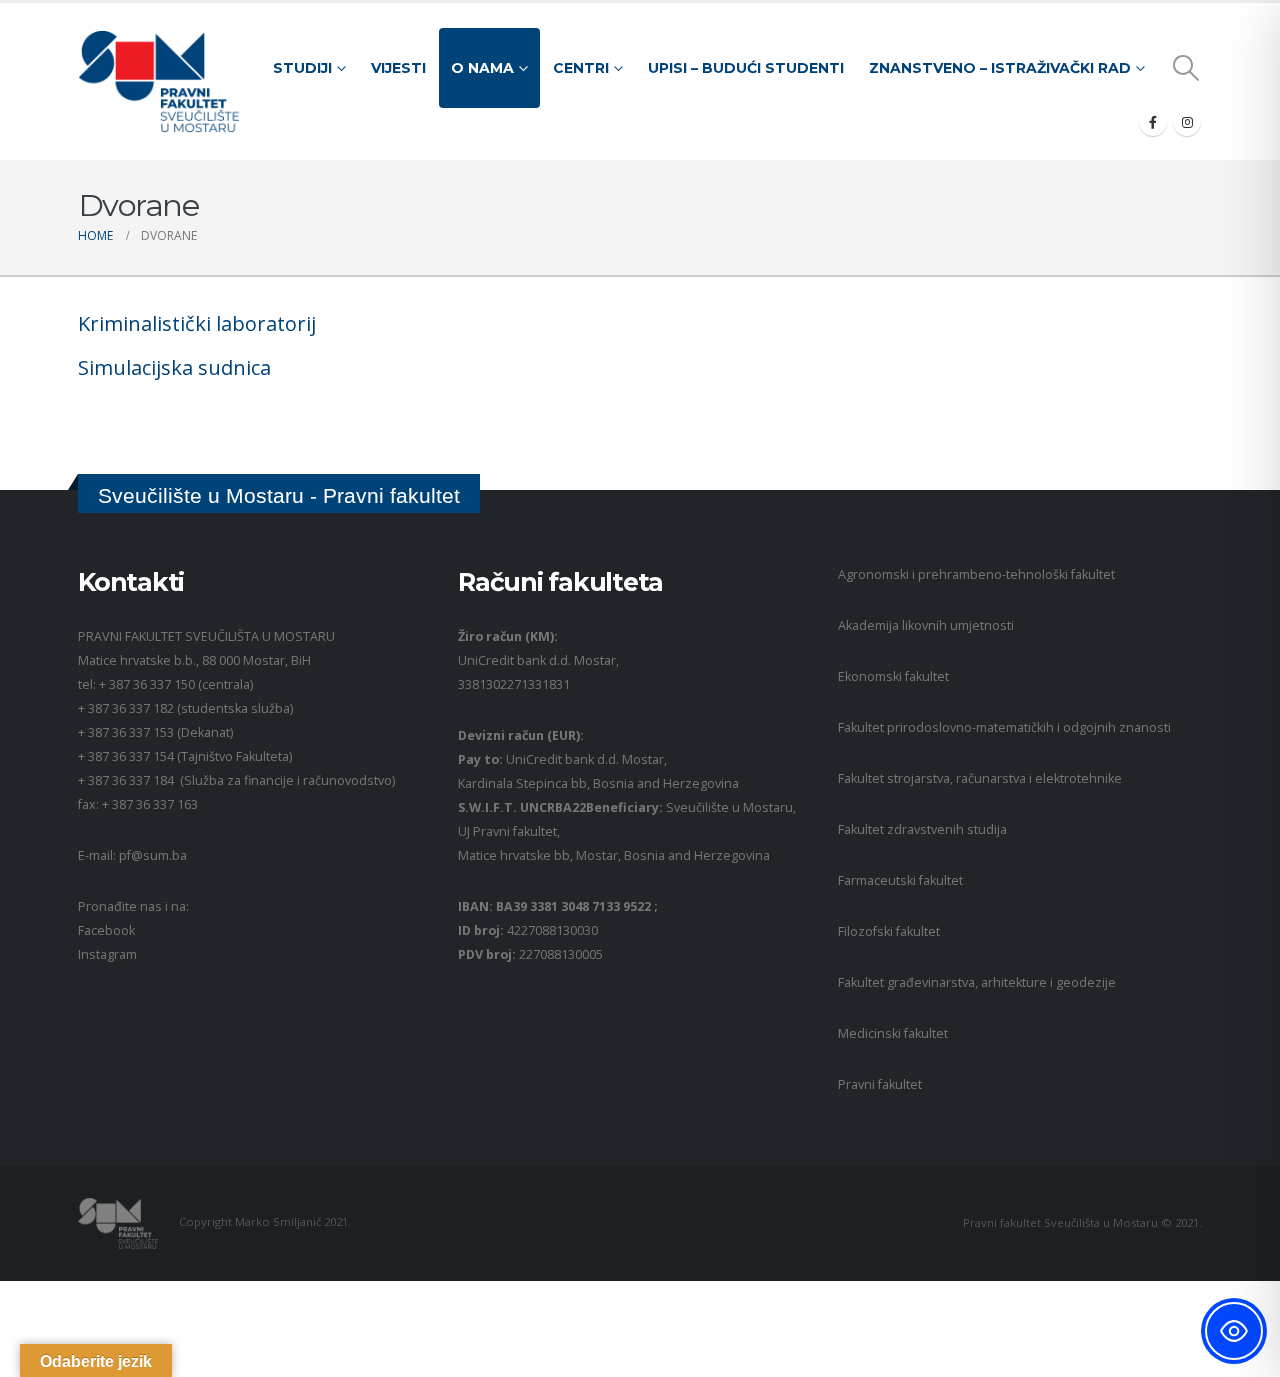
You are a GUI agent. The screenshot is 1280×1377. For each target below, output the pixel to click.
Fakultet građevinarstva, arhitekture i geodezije (977, 982)
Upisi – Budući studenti (746, 68)
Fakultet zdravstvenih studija (922, 829)
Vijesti (398, 68)
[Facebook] (1153, 122)
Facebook (106, 930)
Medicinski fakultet (893, 1033)
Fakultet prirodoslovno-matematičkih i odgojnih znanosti (1004, 727)
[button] (1186, 68)
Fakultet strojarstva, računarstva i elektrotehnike (980, 778)
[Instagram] (1187, 122)
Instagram (107, 954)
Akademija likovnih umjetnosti (926, 625)
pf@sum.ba (153, 855)
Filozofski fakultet (889, 931)
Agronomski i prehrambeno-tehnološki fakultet (976, 574)
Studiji (302, 68)
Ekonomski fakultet (893, 676)
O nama (482, 68)
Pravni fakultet (880, 1084)
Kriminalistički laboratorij (197, 323)
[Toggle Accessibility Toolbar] (1234, 1331)
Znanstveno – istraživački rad (1000, 68)
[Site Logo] (158, 81)
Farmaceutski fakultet (900, 880)
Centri (581, 68)
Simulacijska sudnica (174, 367)
